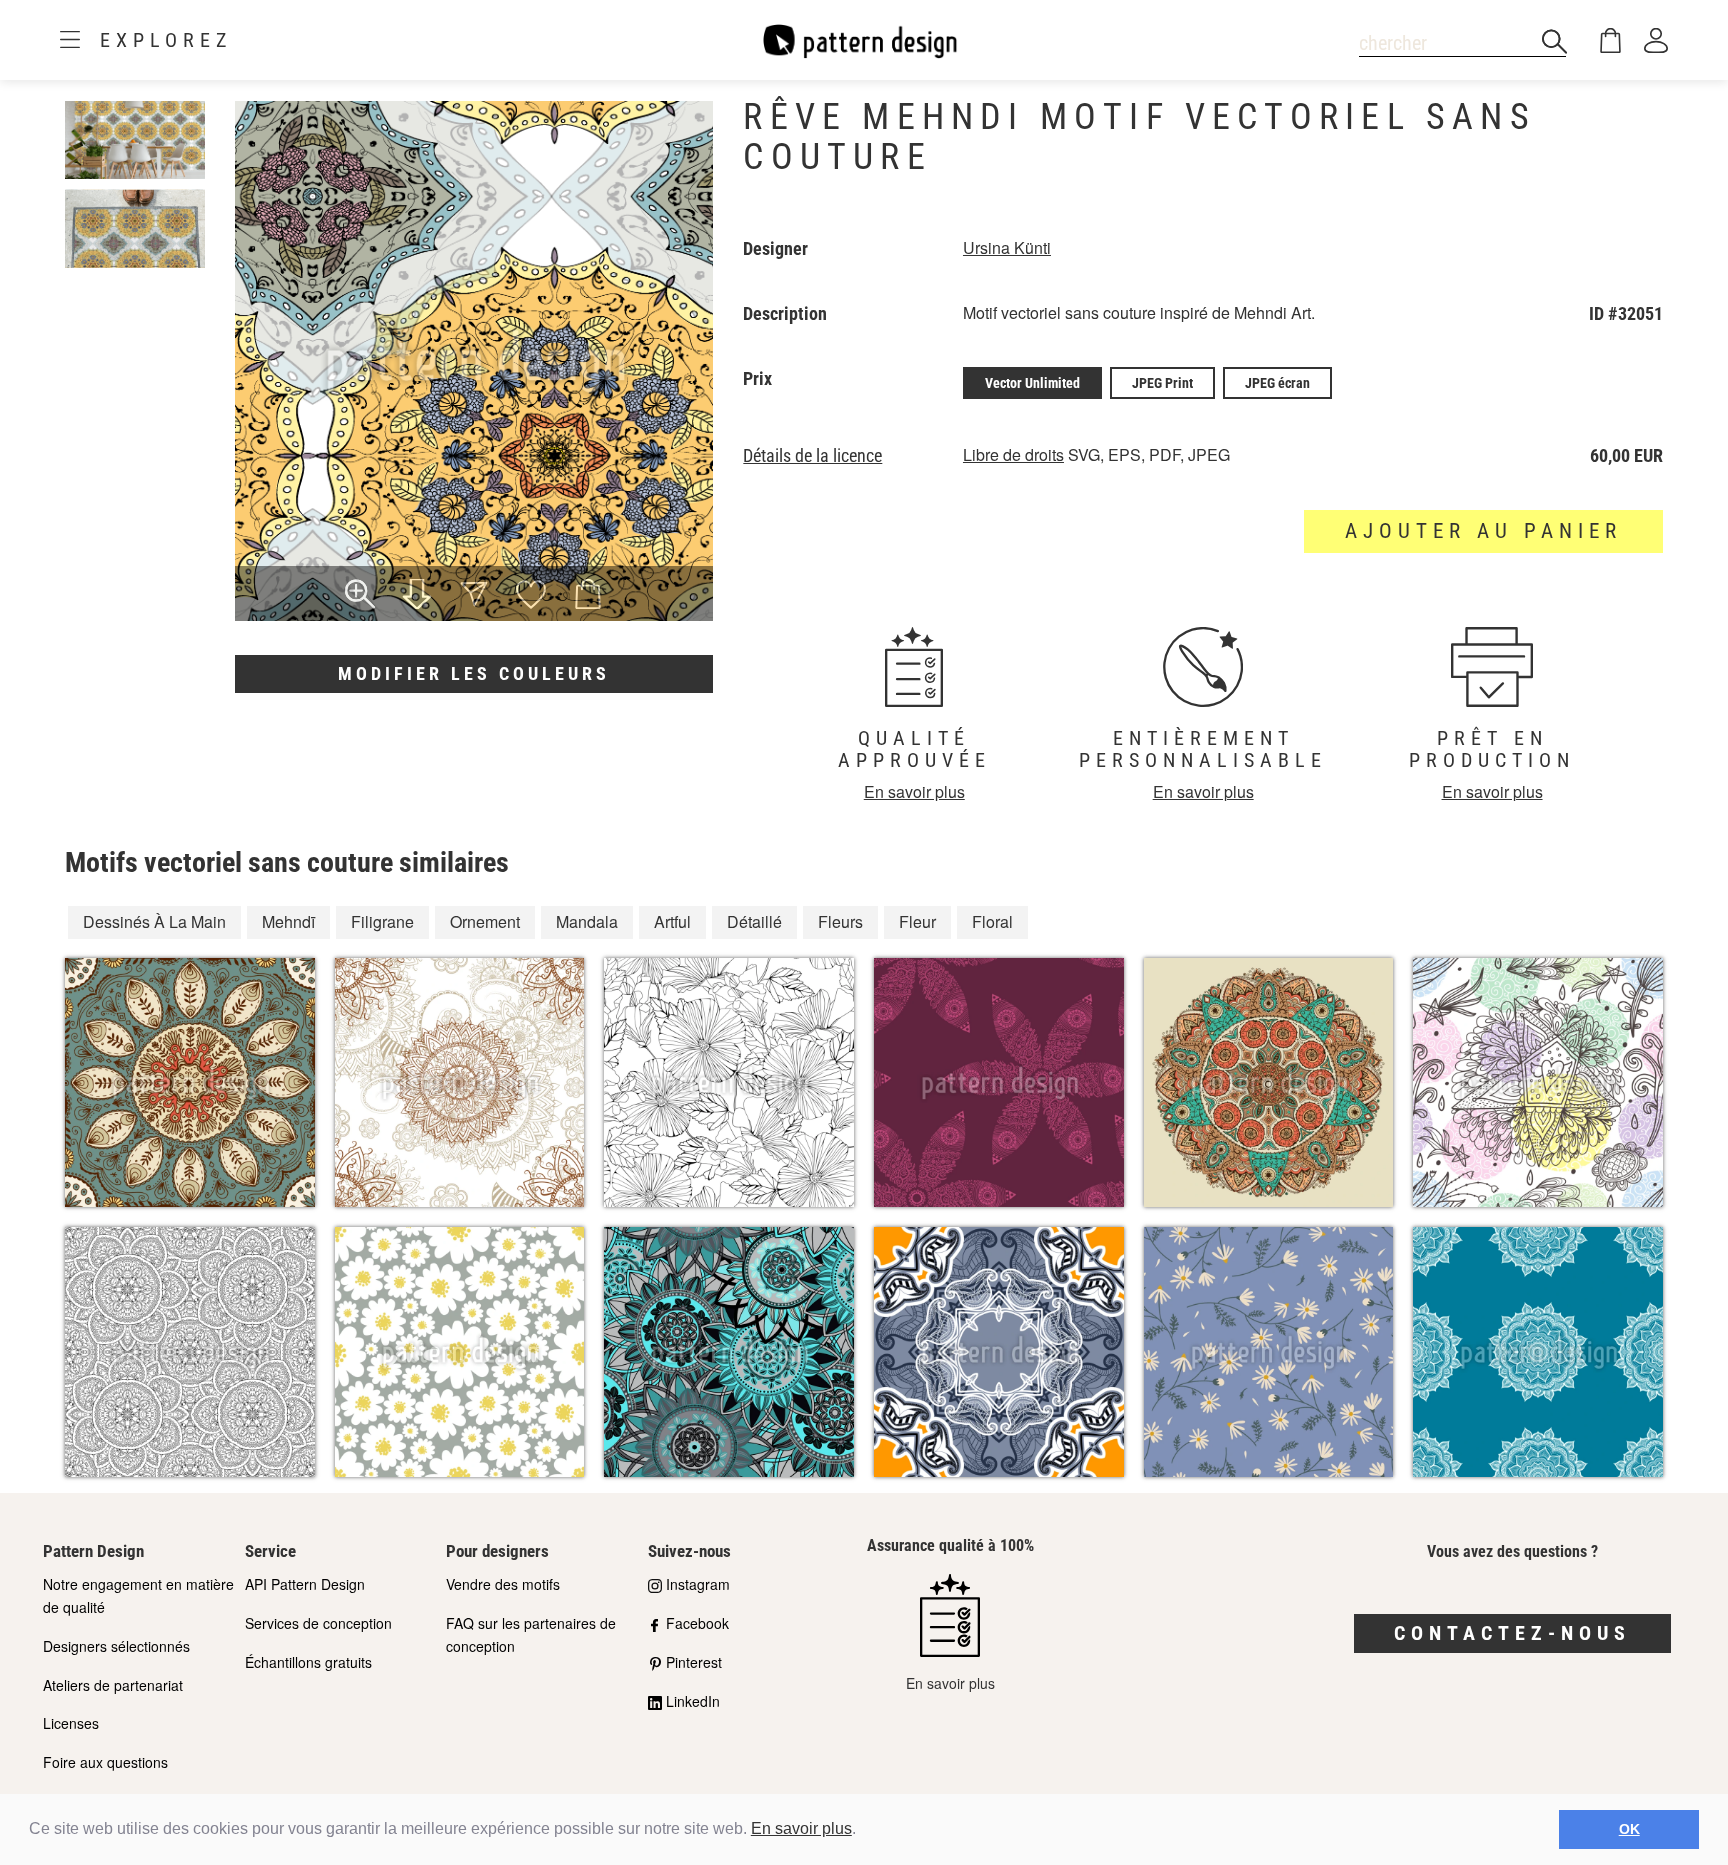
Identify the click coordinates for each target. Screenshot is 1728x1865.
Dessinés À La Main (154, 921)
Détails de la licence (812, 456)
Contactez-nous (1512, 1633)
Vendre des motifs (503, 1584)
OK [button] (1629, 1829)
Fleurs (840, 921)
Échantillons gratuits (308, 1662)
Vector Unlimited (1032, 383)
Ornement (485, 921)
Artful (672, 921)
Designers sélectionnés (116, 1646)
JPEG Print (1162, 383)
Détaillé (754, 921)
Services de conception (318, 1623)
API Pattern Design (305, 1584)
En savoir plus (801, 1828)
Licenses (71, 1723)
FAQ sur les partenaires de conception (531, 1634)
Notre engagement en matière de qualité (138, 1595)
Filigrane (382, 921)
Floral (992, 921)
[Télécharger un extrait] (417, 596)
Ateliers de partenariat (113, 1685)
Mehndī (288, 921)
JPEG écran (1277, 383)
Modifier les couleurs (474, 673)
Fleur (917, 921)
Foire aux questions (105, 1762)
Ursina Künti (1007, 247)
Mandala (587, 921)
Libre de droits (1013, 454)
